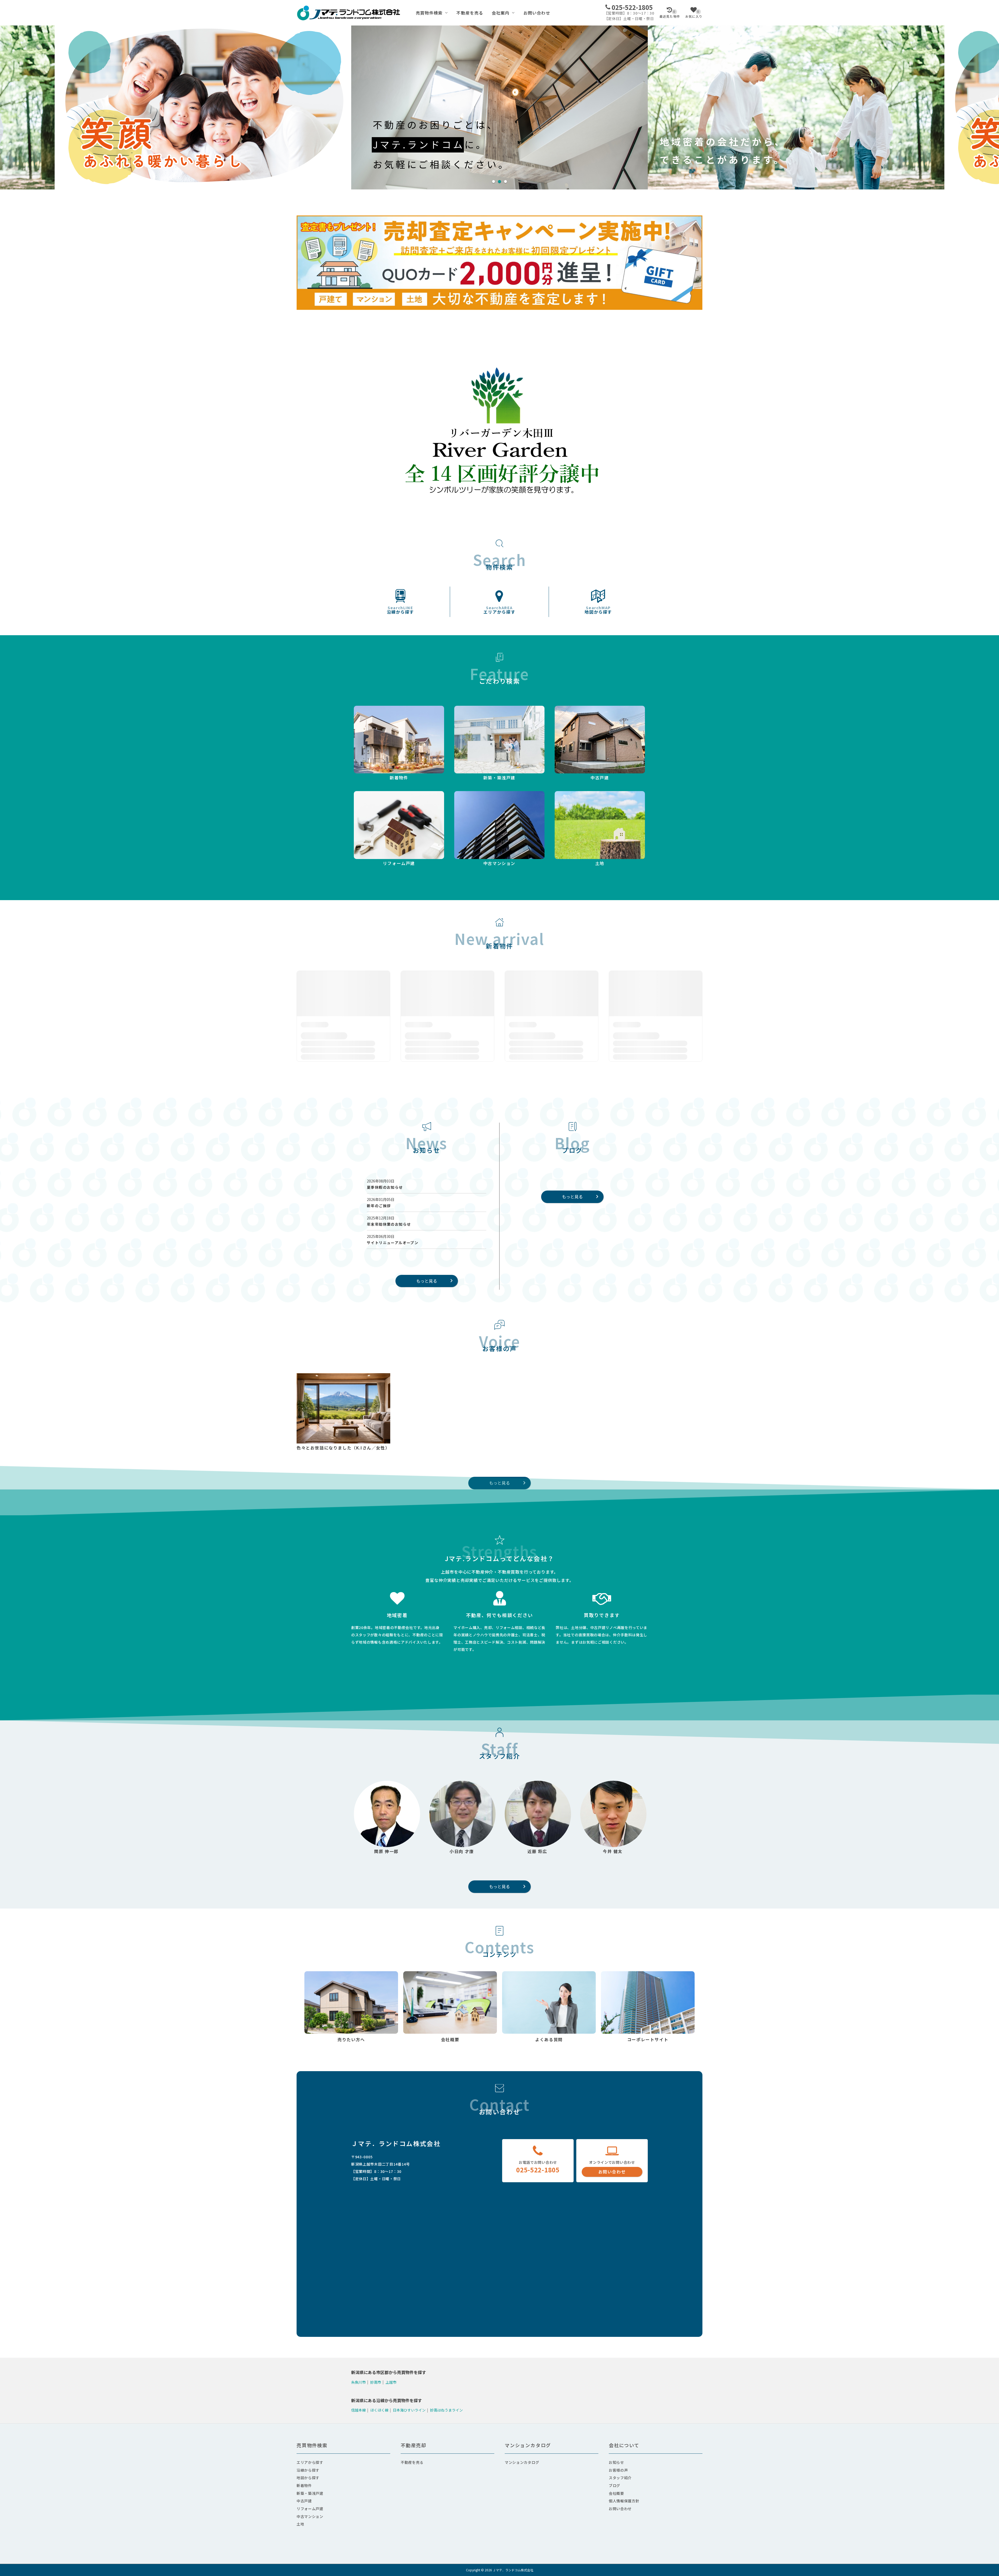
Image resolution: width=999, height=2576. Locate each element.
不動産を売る (470, 13)
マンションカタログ (522, 2462)
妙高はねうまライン (446, 2410)
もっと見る (427, 1281)
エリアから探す (499, 610)
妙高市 (376, 2382)
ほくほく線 (379, 2410)
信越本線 (358, 2410)
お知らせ (616, 2462)
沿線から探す (401, 610)
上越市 (391, 2382)
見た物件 (670, 14)
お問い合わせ (537, 13)
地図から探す (598, 610)
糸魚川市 (358, 2382)
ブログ (614, 2485)
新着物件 (304, 2485)
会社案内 (501, 13)
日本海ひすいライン (409, 2410)
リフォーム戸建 (310, 2509)
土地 (300, 2524)
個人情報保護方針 (624, 2501)
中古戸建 (304, 2501)
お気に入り (694, 14)
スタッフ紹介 (620, 2478)
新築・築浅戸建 (310, 2493)
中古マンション (310, 2516)
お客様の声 (618, 2470)
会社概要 (616, 2493)
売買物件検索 (429, 13)
